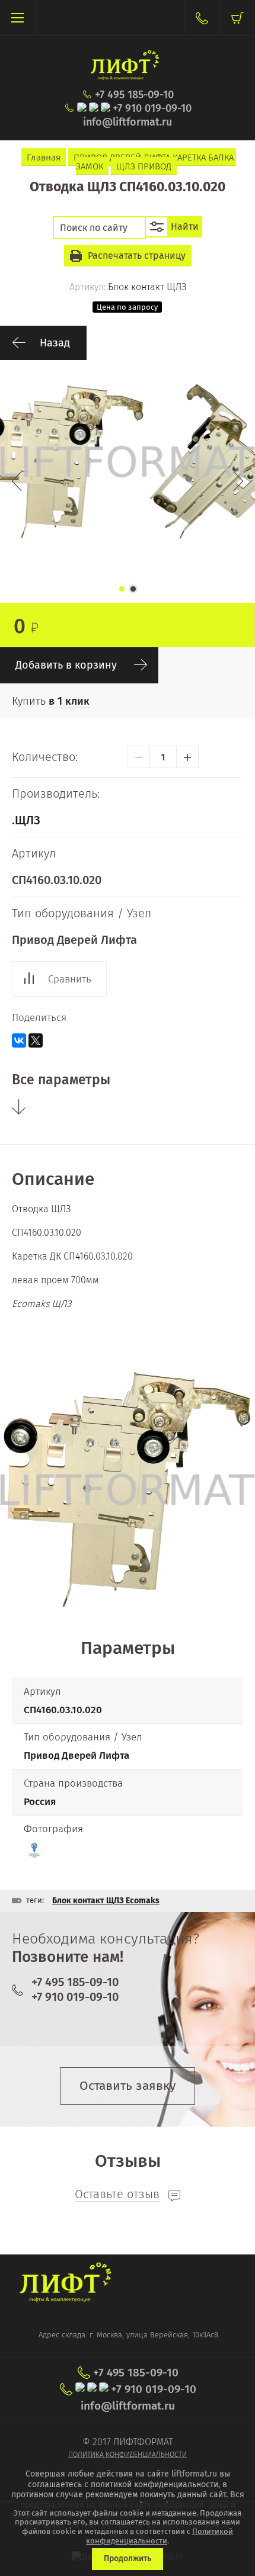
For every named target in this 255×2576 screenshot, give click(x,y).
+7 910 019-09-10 (152, 109)
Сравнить (70, 979)
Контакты (202, 18)
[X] (36, 1040)
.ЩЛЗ (26, 820)
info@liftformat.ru (128, 122)
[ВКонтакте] (19, 1040)
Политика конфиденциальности (128, 2455)
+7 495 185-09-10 (134, 95)
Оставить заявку (128, 2086)
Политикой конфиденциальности (160, 2536)
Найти (185, 227)
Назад (55, 343)
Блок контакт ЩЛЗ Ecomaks (106, 1901)
